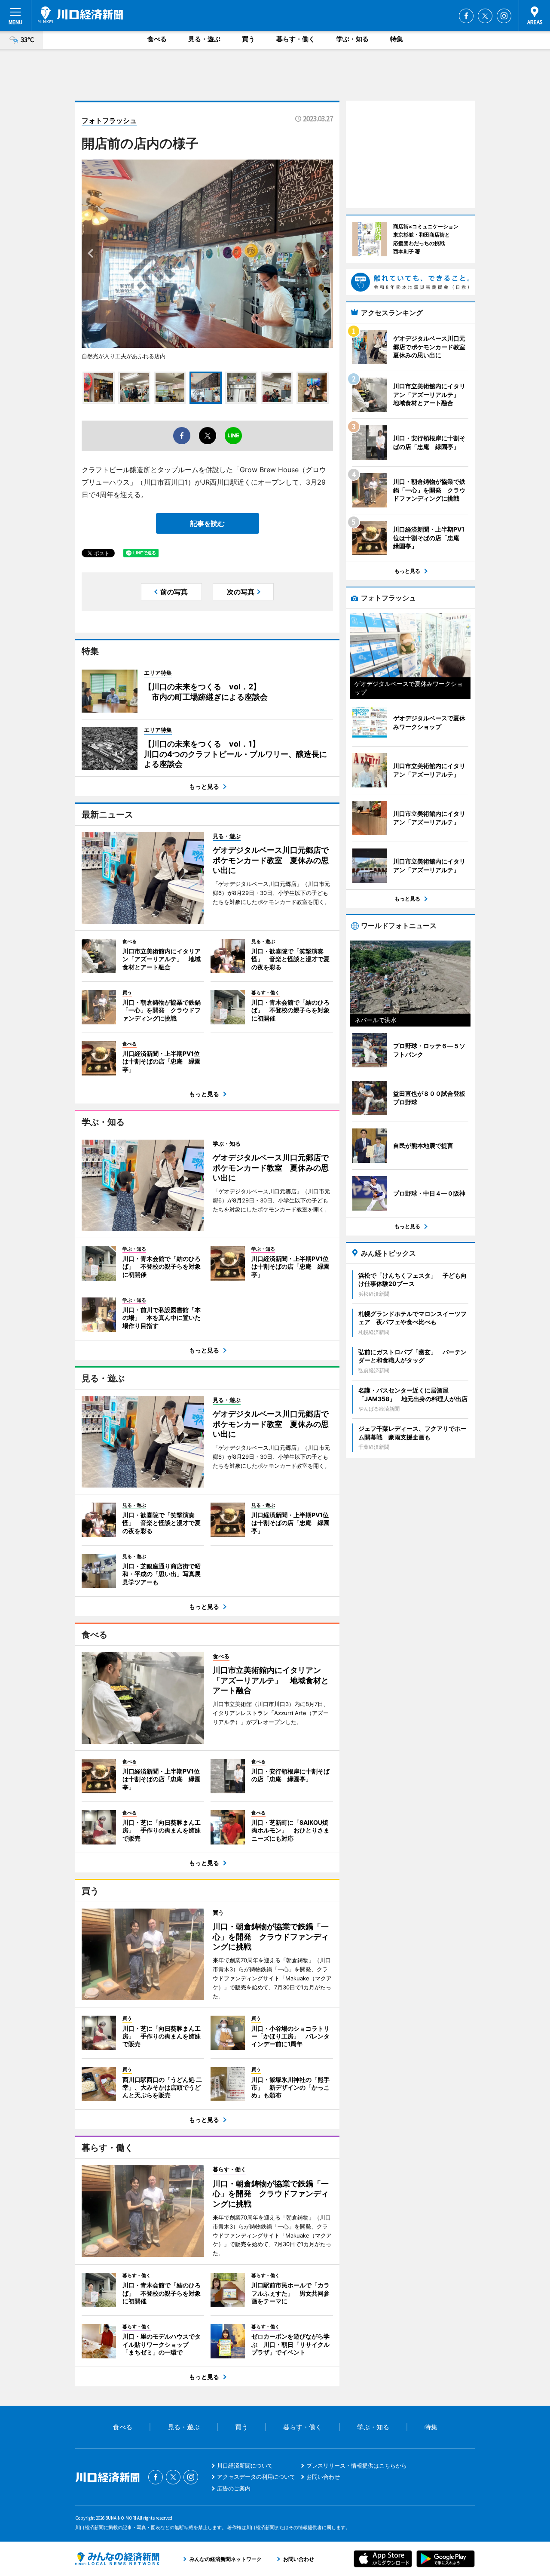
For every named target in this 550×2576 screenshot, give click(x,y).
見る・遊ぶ (204, 39)
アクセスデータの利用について (256, 2477)
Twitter (485, 16)
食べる (157, 39)
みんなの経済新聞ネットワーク (117, 2559)
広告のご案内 (234, 2488)
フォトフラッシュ (109, 120)
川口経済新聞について (245, 2465)
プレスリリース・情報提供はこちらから (357, 2465)
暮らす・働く (296, 39)
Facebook (466, 16)
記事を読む (208, 523)
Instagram (504, 16)
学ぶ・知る (353, 39)
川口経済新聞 (80, 15)
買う (248, 39)
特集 (397, 39)
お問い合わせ (323, 2477)
